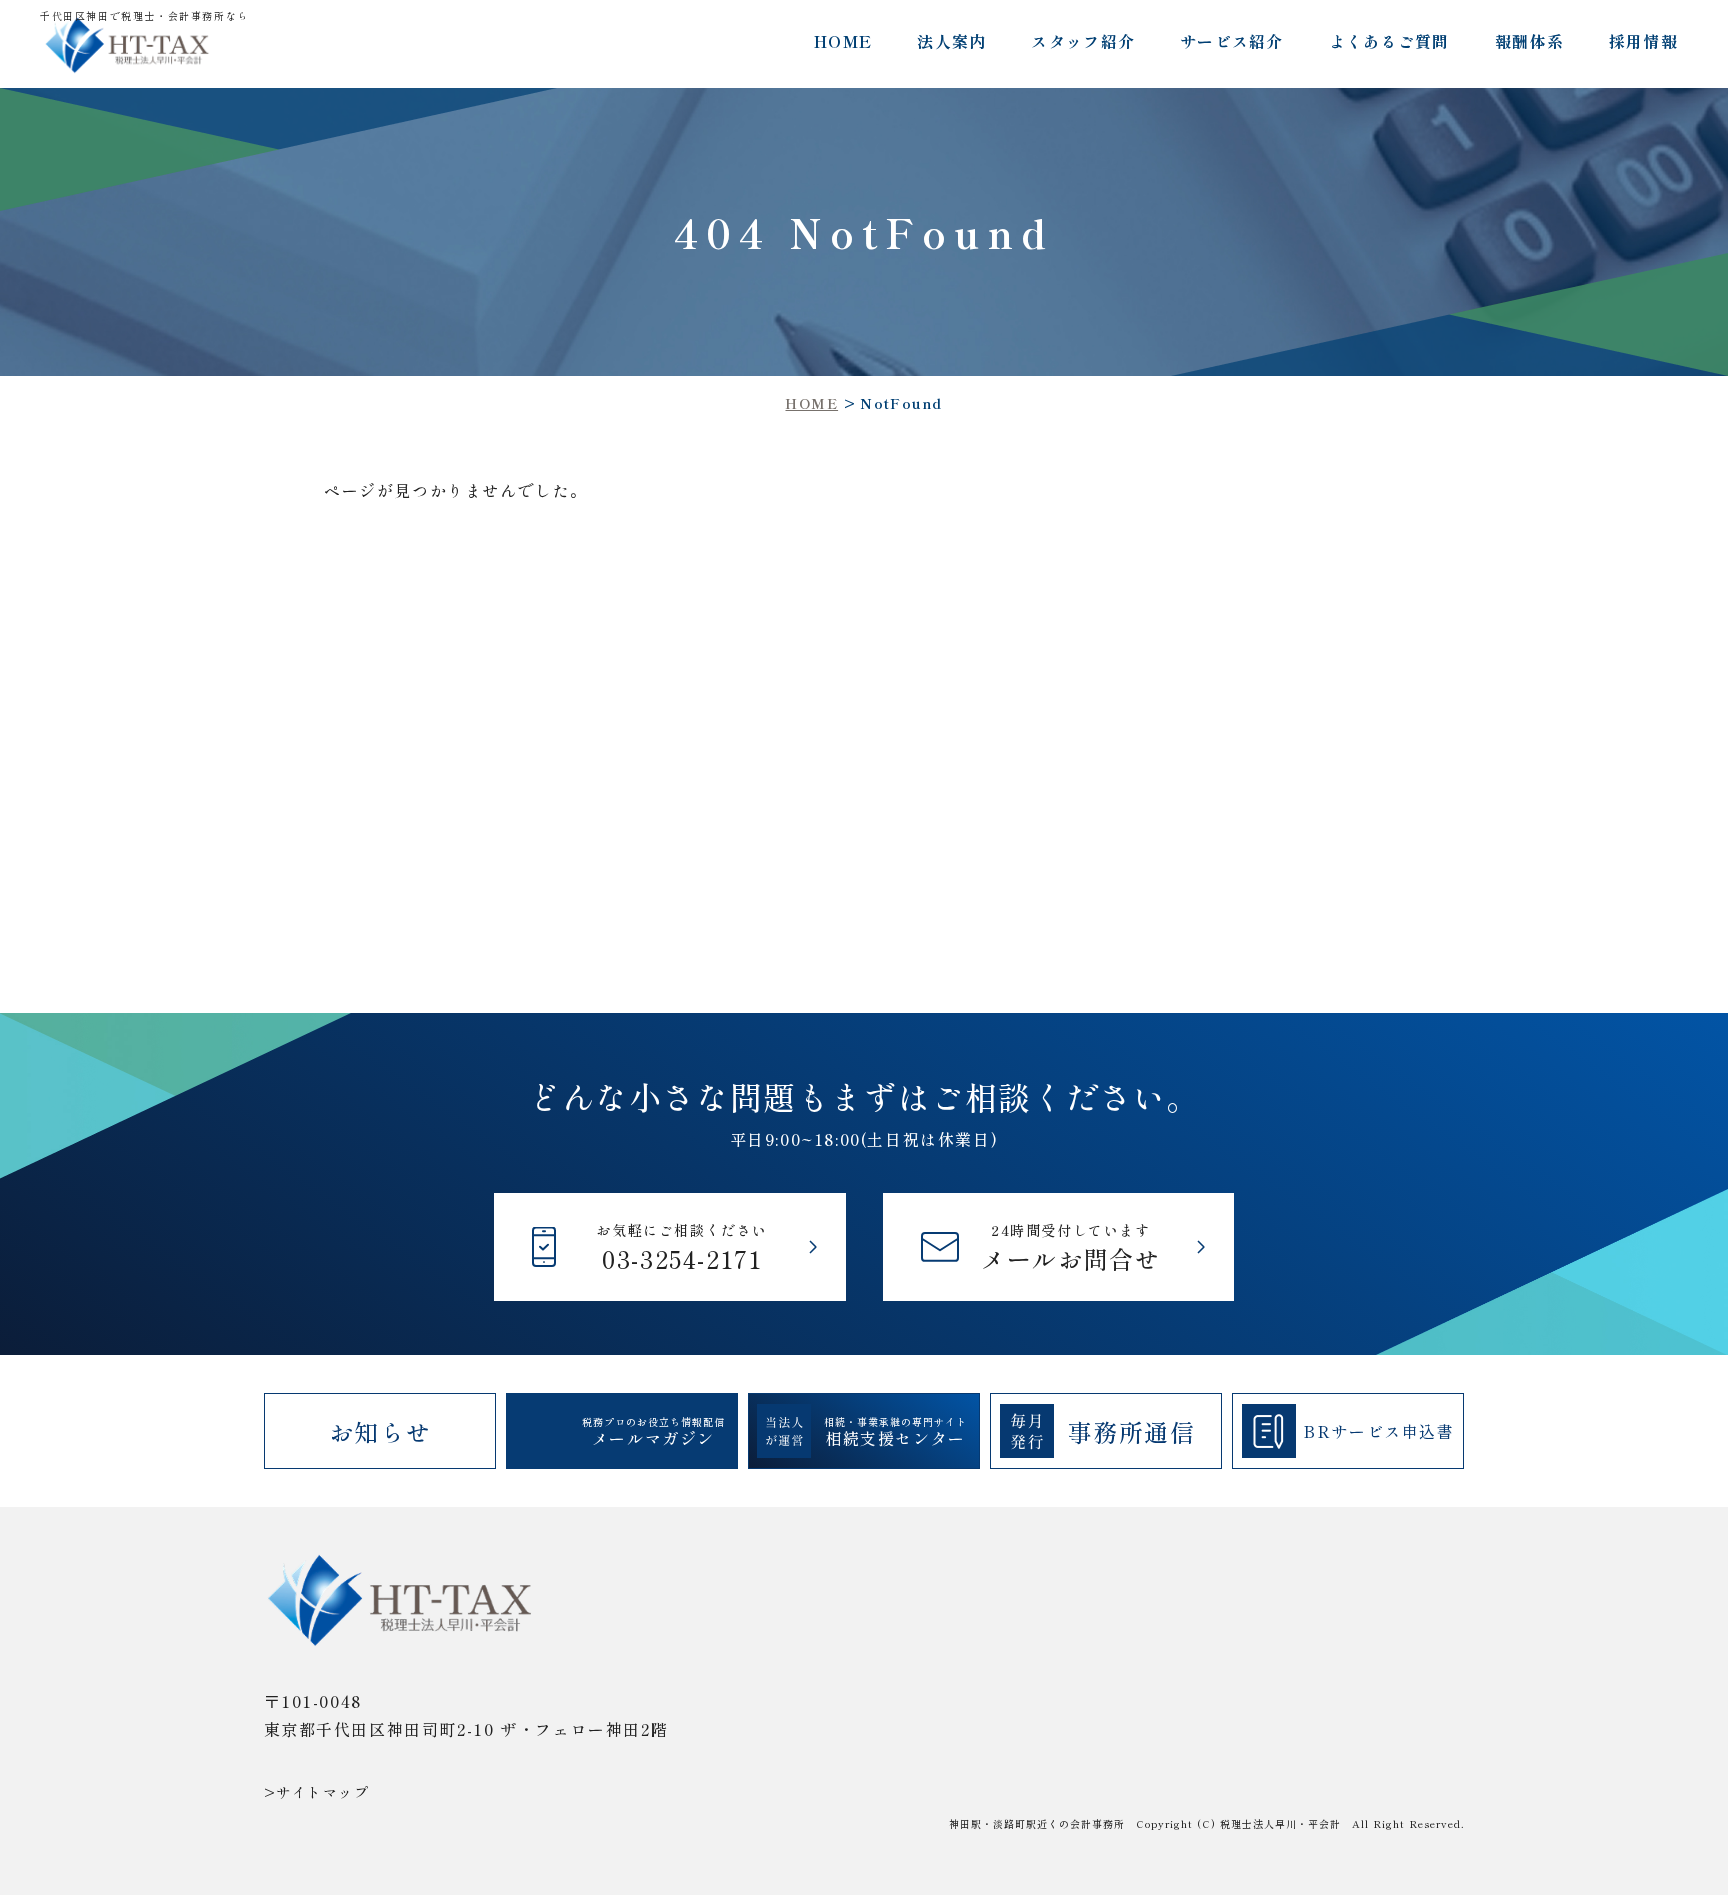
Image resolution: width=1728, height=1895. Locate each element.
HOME (843, 41)
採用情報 (1643, 41)
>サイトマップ (317, 1792)
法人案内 (951, 41)
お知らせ (380, 1431)
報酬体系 (1529, 41)
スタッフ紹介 (1083, 41)
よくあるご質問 (1389, 41)
